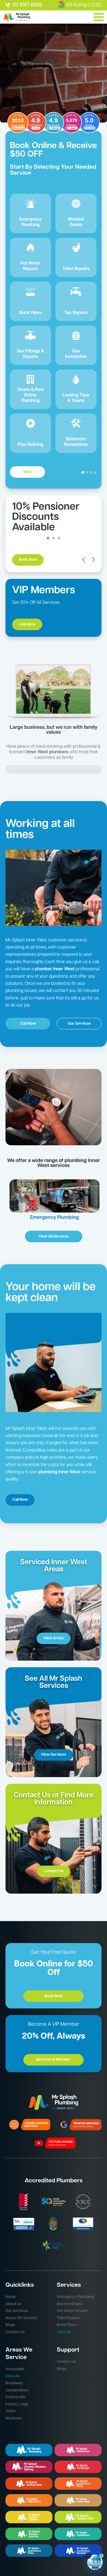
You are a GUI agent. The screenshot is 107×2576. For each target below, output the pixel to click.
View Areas (54, 1638)
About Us (13, 2304)
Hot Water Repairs (73, 2311)
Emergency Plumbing (75, 2297)
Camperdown (17, 2390)
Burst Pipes (67, 2325)
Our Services (79, 1024)
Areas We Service (21, 2318)
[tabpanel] (54, 297)
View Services (54, 1755)
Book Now (28, 560)
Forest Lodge (17, 2404)
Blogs (10, 2325)
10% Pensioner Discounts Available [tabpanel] (46, 517)
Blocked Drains (70, 2304)
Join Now (27, 625)
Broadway (14, 2383)
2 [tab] (54, 538)
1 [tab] (48, 538)
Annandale (15, 2369)
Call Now (28, 1024)
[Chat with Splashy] (95, 2562)
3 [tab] (59, 538)
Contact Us (54, 1871)
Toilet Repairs (68, 2318)
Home (11, 2297)
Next (27, 472)
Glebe (11, 2411)
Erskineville (15, 2397)
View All (64, 2332)
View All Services (54, 1237)
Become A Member (54, 2060)
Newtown (14, 2418)
